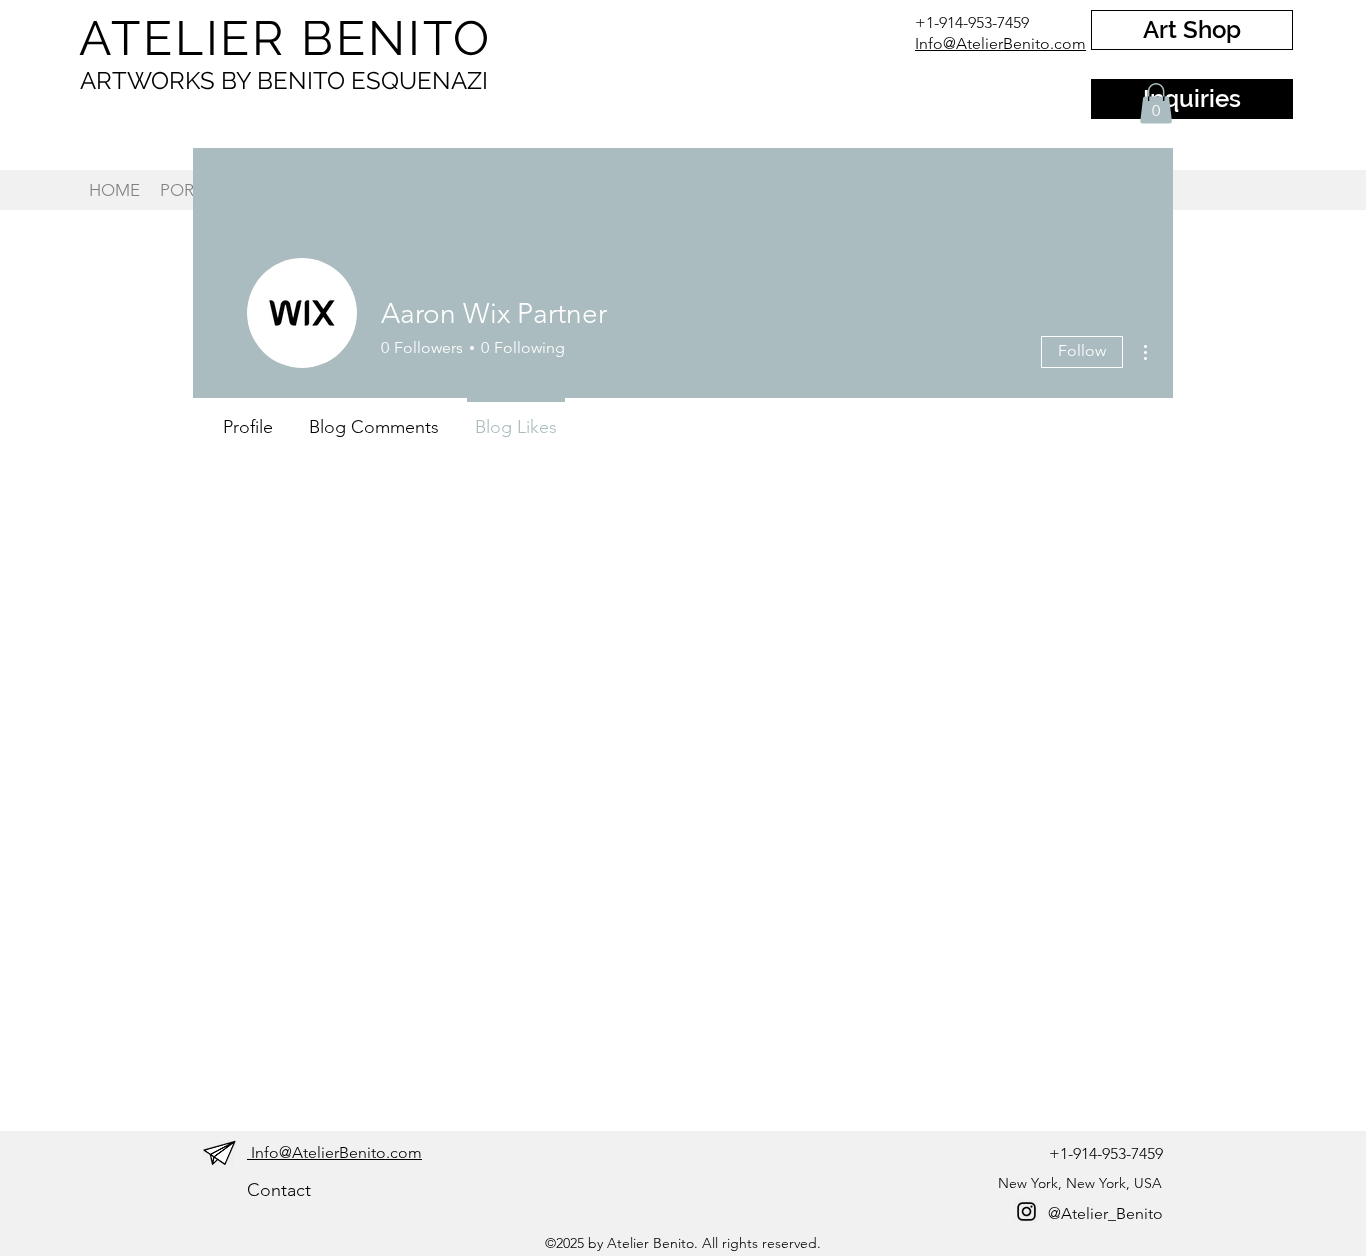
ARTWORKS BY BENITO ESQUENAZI (284, 80)
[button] (1156, 103)
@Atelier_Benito (1105, 1213)
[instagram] (1026, 1211)
